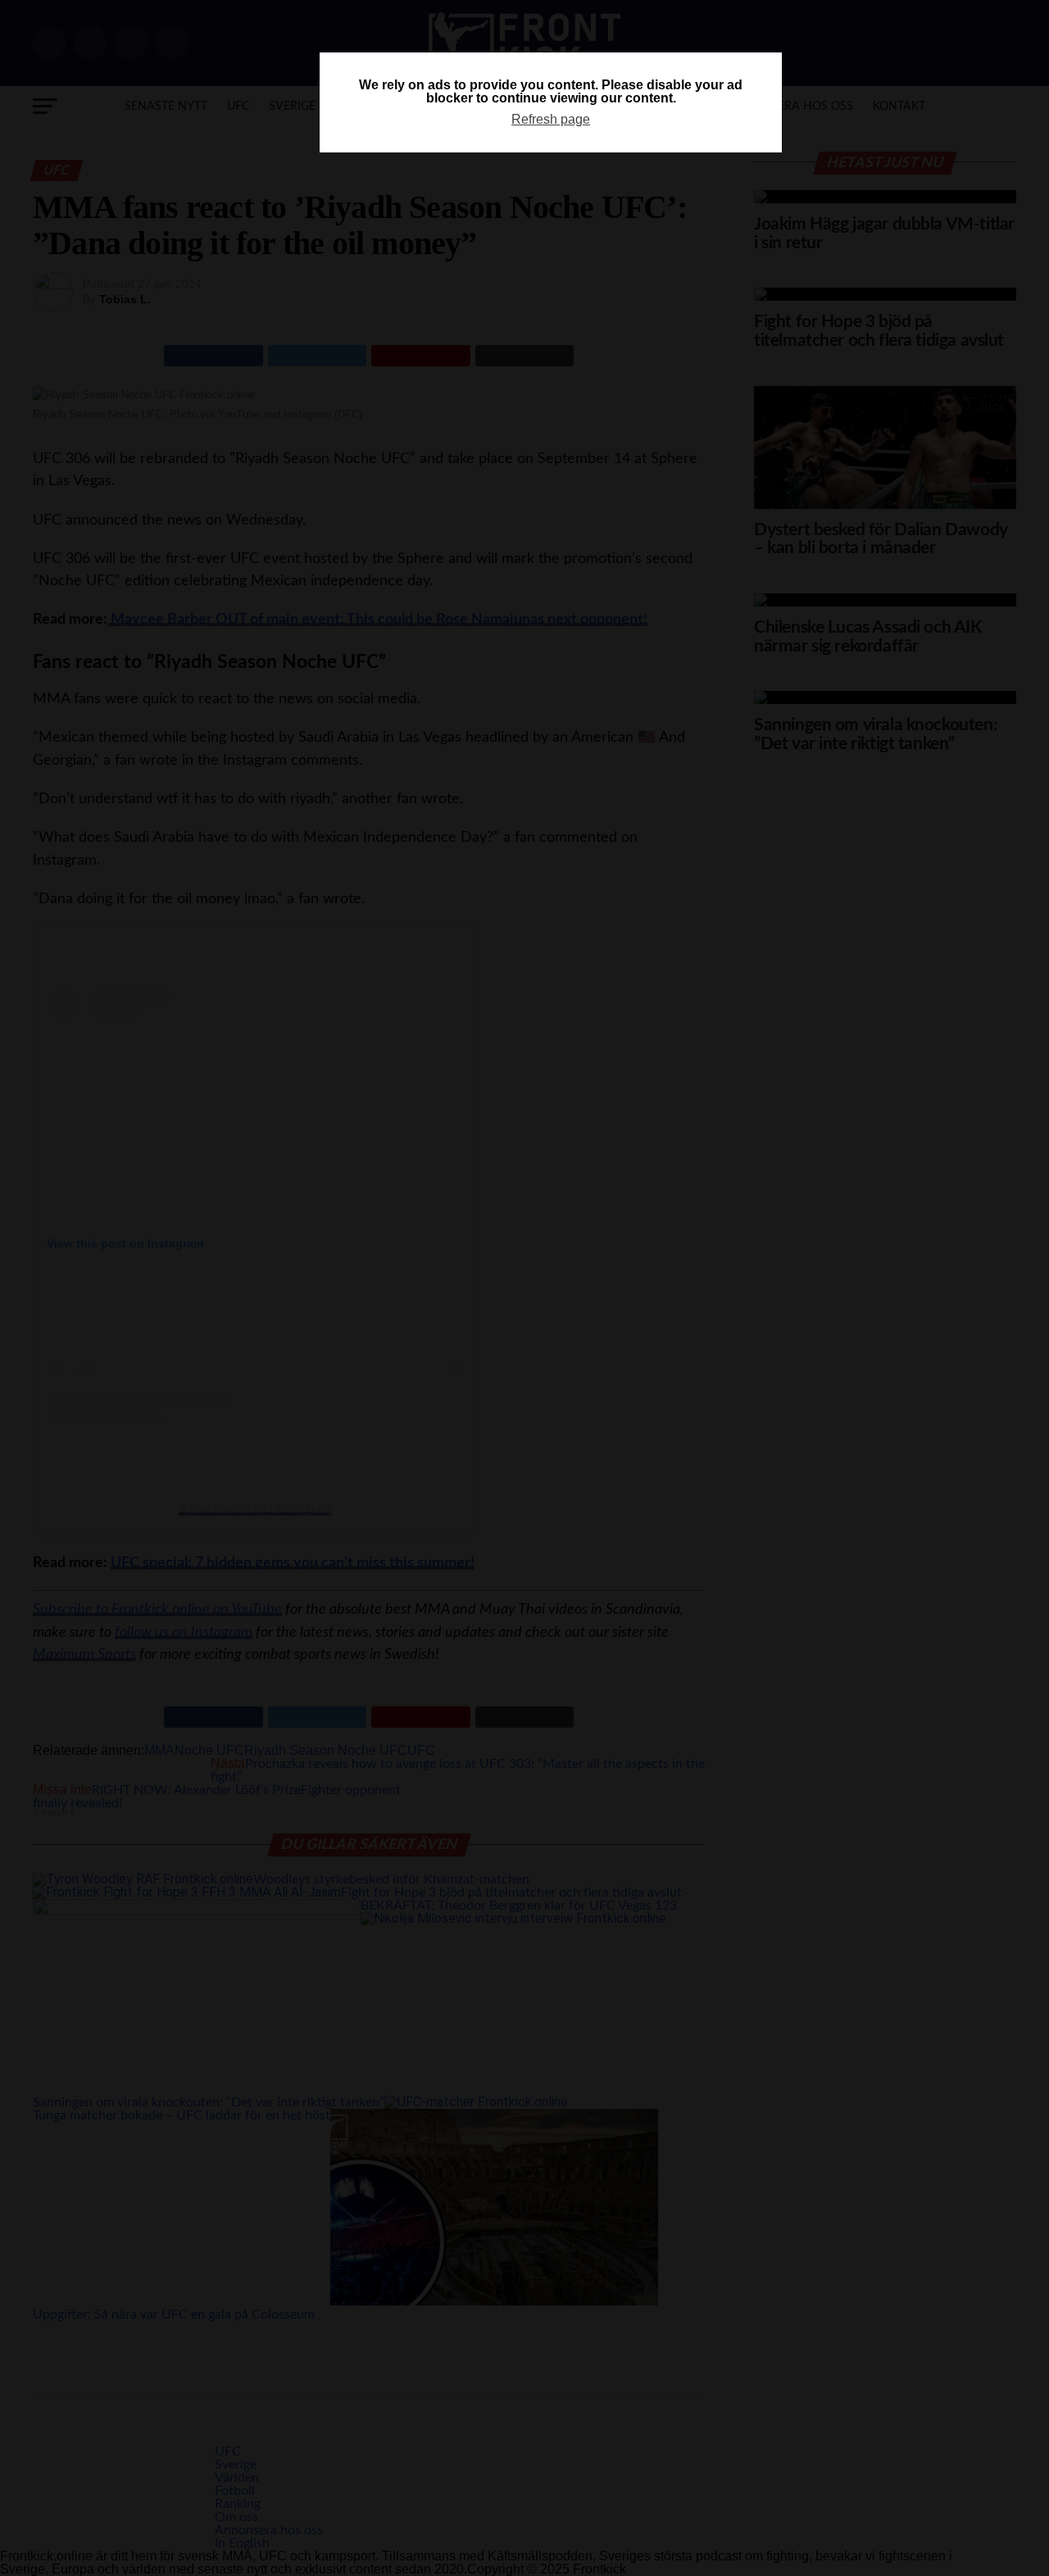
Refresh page (551, 119)
